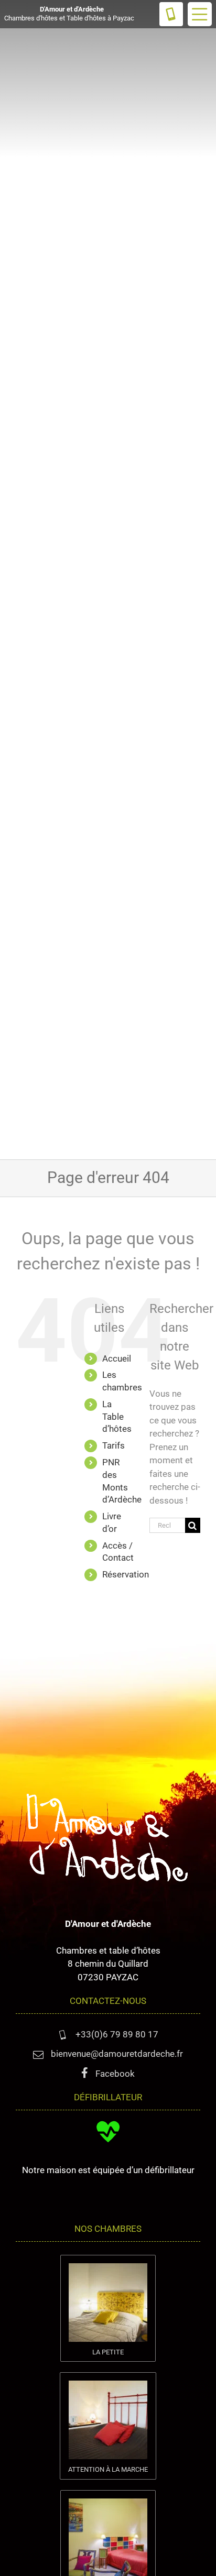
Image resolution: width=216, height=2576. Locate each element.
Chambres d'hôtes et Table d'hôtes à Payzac (69, 14)
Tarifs (114, 1445)
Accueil (117, 1358)
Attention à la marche (108, 2469)
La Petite (108, 2352)
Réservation (126, 1574)
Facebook (114, 2074)
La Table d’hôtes (117, 1417)
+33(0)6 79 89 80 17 (116, 2034)
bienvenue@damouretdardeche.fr (116, 2054)
